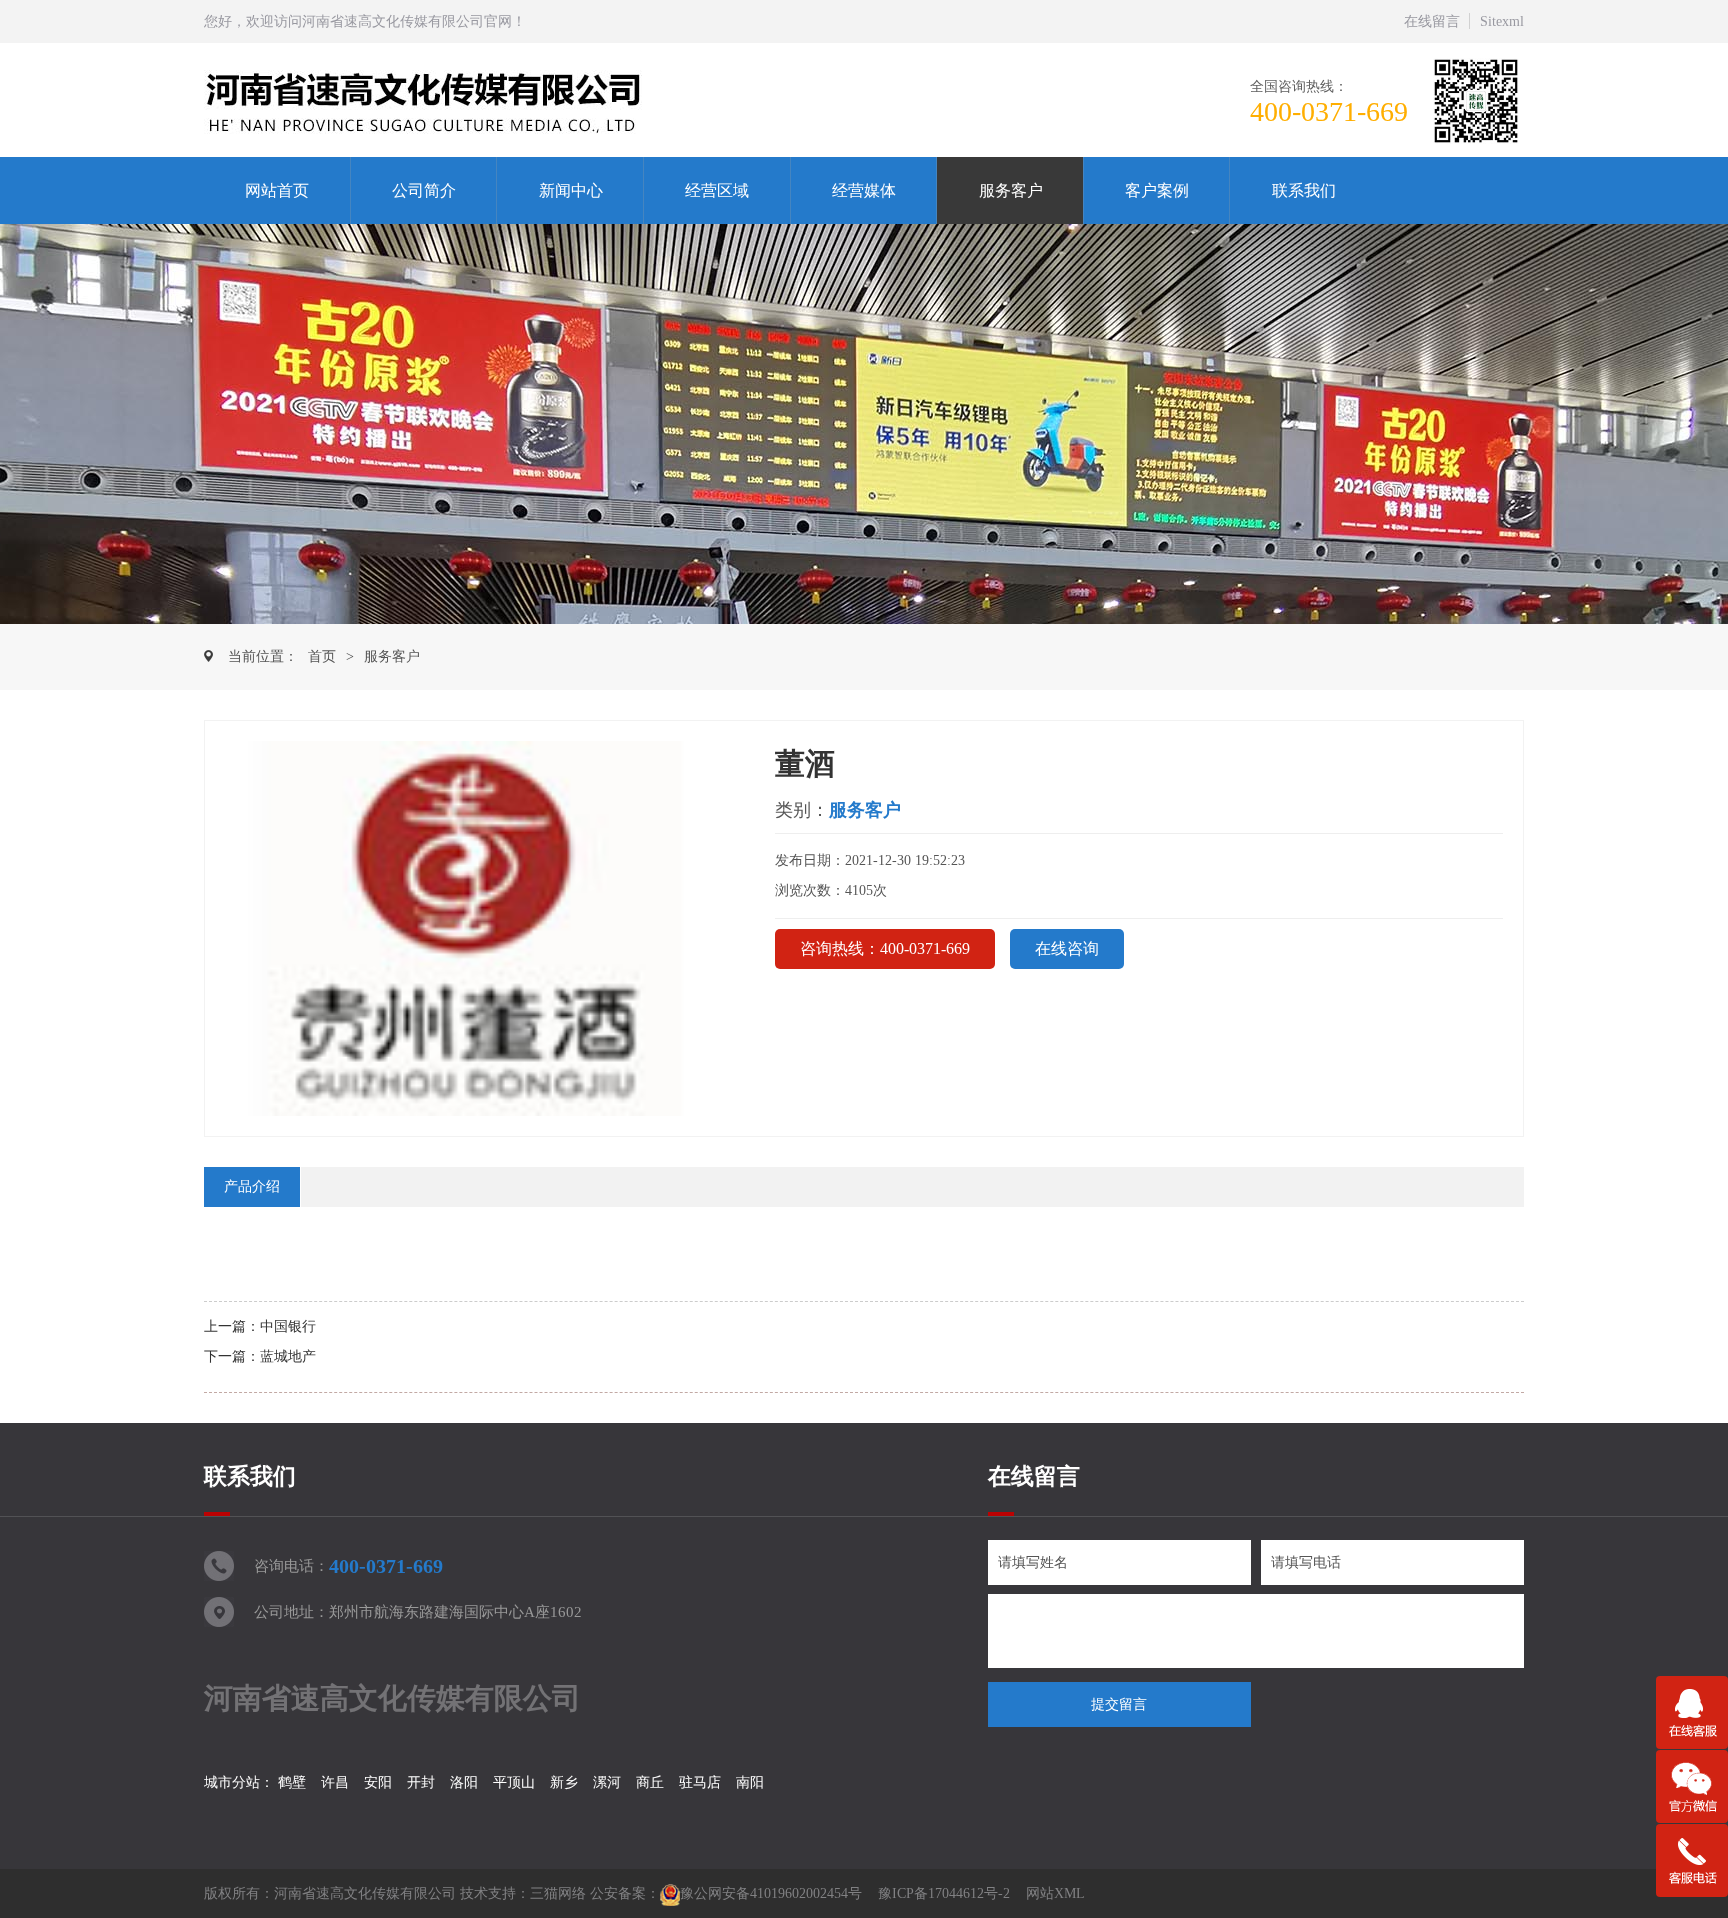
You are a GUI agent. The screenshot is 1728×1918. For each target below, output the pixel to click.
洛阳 (464, 1782)
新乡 (564, 1782)
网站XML (1055, 1893)
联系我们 (1304, 190)
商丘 (650, 1782)
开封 (421, 1782)
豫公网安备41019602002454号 (771, 1893)
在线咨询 (1067, 948)
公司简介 (424, 190)
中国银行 (288, 1326)
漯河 (607, 1782)
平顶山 (514, 1782)
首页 (322, 656)
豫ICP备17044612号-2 (944, 1893)
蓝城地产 (288, 1356)
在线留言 (1432, 21)
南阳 (750, 1782)
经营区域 (717, 190)
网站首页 (277, 190)
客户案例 (1157, 190)
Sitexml (1502, 21)
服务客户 (1011, 190)
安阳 (378, 1782)
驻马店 (700, 1782)
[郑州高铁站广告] (472, 101)
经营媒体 (864, 190)
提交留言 (1119, 1704)
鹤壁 (292, 1782)
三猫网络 (558, 1893)
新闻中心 (571, 190)
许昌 (335, 1782)
